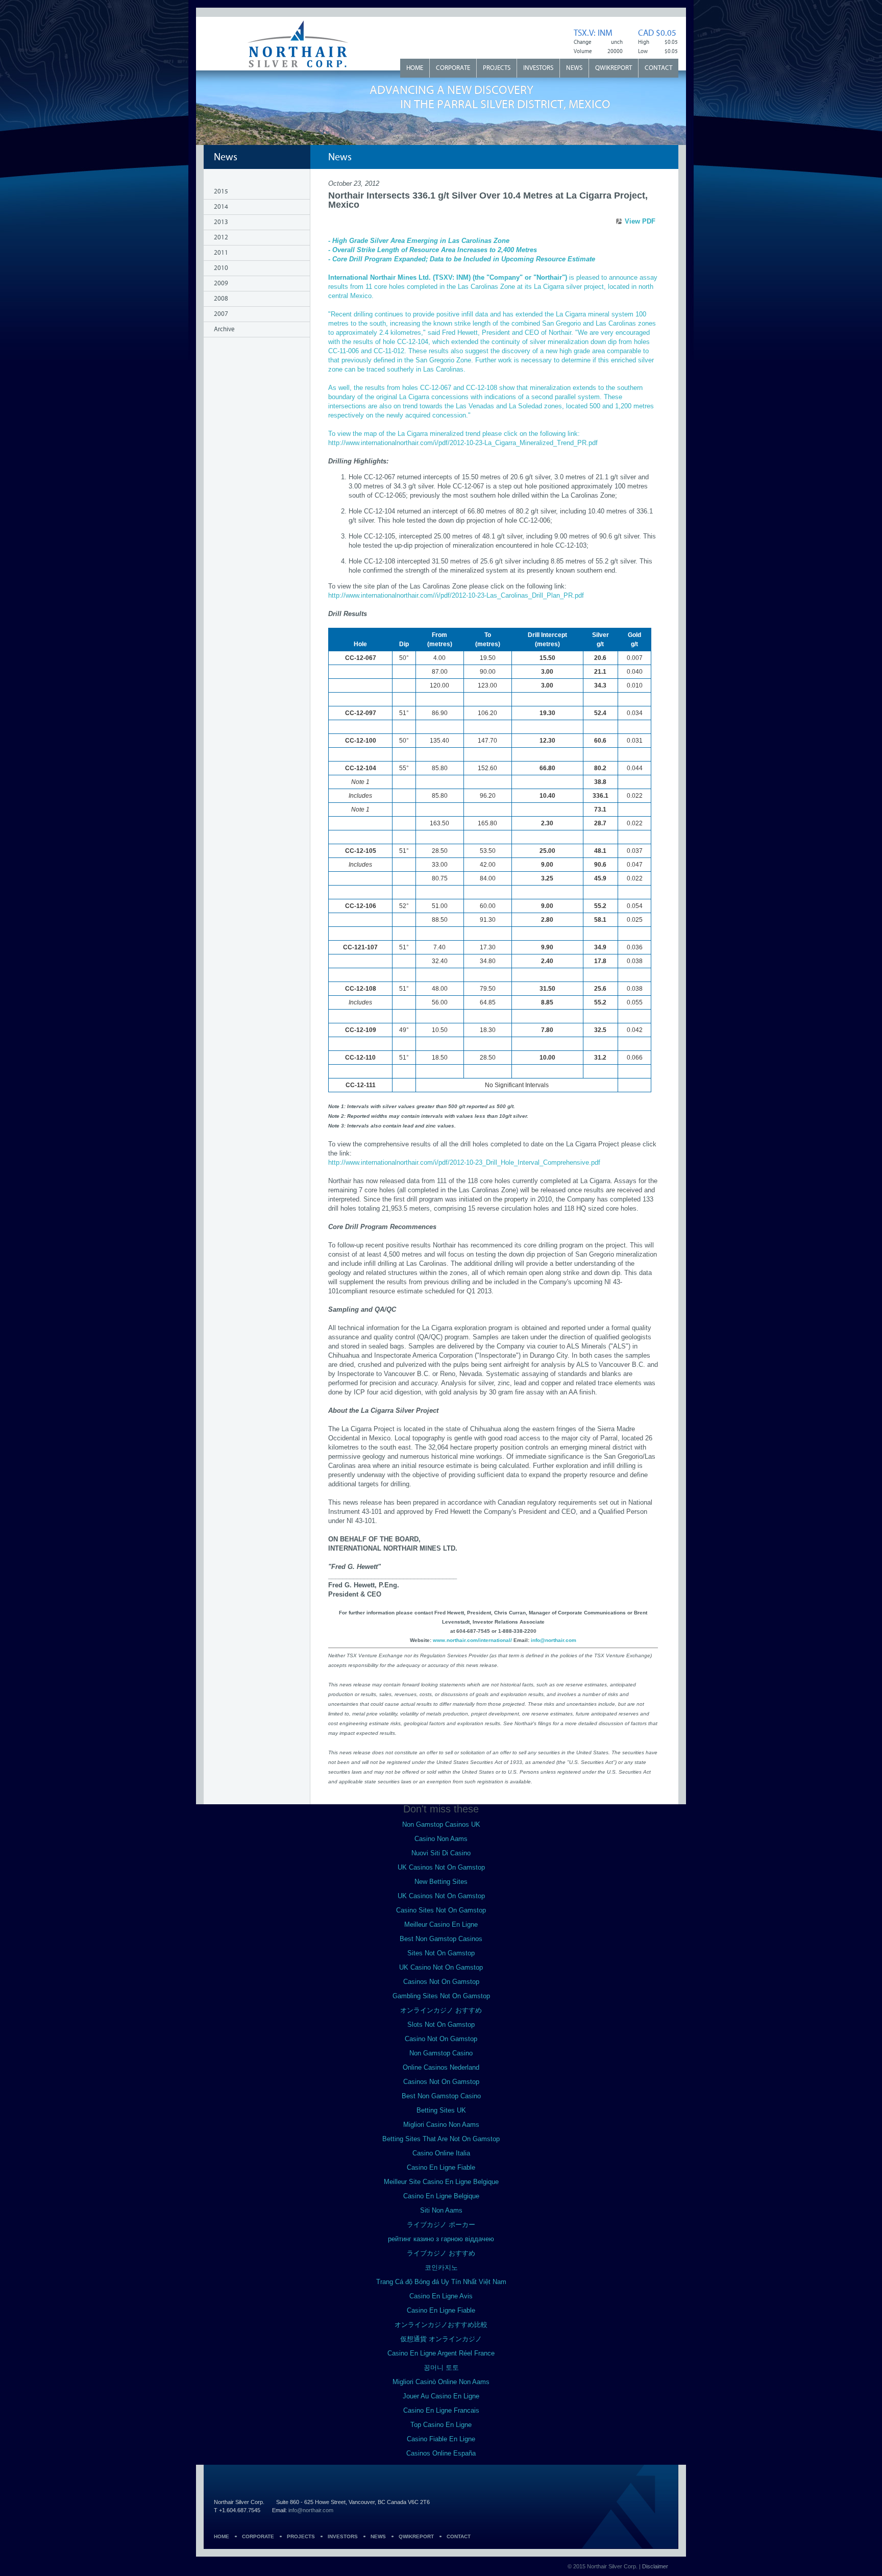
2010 (221, 268)
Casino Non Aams (441, 1839)
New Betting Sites (441, 1882)
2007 (221, 314)
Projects (497, 68)
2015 (221, 192)
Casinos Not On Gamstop (441, 1982)
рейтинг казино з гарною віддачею (441, 2239)
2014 (221, 207)
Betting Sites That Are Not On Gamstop (441, 2139)
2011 (221, 253)
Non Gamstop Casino (441, 2053)
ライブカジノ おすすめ (441, 2253)
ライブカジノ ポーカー (441, 2225)
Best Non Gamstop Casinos (441, 1939)
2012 (221, 238)
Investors (538, 68)
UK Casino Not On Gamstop (441, 1967)
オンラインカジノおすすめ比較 (441, 2325)
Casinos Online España (441, 2453)
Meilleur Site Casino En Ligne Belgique (441, 2182)
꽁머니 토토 (441, 2368)
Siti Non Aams (441, 2210)
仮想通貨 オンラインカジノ (441, 2339)
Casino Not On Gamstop (441, 2039)
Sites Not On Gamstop (441, 1953)
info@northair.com (554, 1640)
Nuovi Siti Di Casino (441, 1853)
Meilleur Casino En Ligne (441, 1924)
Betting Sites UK (441, 2110)
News (574, 68)
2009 (221, 284)
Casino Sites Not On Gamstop (441, 1910)
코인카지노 (441, 2267)
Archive (224, 329)
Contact (658, 68)
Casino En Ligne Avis (441, 2296)
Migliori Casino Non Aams (441, 2125)
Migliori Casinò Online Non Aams (441, 2382)
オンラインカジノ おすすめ (441, 2010)
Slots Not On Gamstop (441, 2025)
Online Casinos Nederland (441, 2067)
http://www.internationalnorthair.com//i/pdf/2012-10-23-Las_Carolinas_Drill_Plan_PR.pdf (456, 595)
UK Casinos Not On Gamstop (441, 1867)
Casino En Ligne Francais (441, 2410)
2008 (221, 299)
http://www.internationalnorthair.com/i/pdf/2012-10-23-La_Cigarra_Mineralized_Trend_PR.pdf (463, 443)
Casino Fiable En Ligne (441, 2439)
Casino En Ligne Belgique (441, 2196)
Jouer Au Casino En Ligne (441, 2396)
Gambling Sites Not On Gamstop (441, 1996)
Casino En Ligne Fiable (441, 2167)
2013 (221, 222)
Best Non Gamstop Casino (441, 2096)
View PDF (640, 221)
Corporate (453, 68)
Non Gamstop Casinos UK (441, 1824)
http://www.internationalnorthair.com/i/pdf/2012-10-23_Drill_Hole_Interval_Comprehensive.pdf (464, 1162)
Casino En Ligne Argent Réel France (441, 2353)
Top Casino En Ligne (441, 2425)
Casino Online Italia (441, 2153)
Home (415, 68)
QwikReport (614, 68)
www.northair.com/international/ (472, 1640)
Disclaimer (655, 2566)
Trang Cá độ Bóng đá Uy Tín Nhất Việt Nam (441, 2282)
